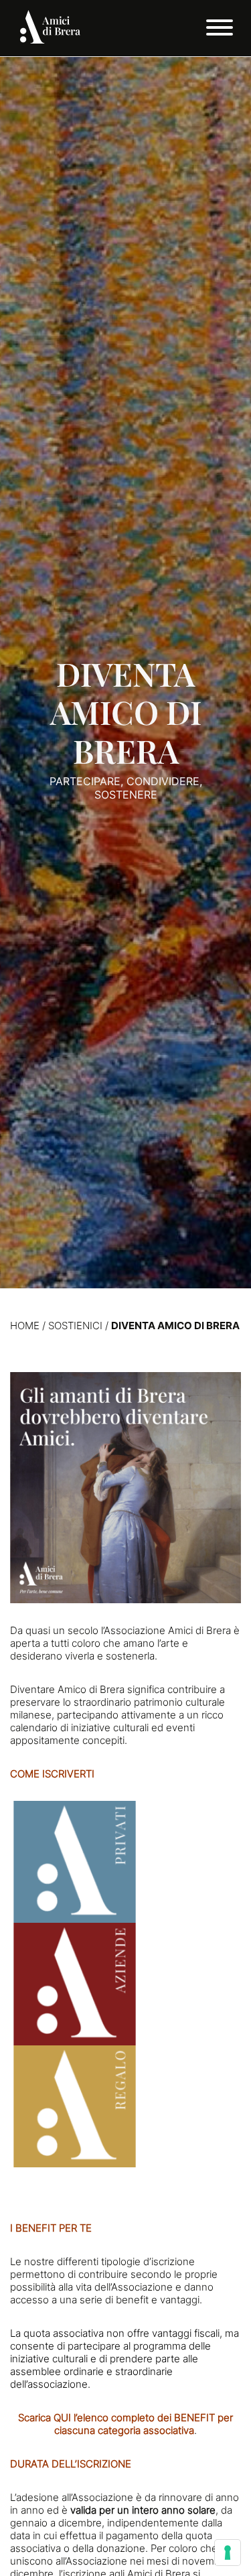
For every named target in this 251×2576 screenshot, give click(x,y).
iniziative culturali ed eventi (133, 1727)
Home (25, 1326)
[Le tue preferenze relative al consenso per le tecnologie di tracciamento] (228, 2553)
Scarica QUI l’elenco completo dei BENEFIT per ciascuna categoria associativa (125, 2424)
